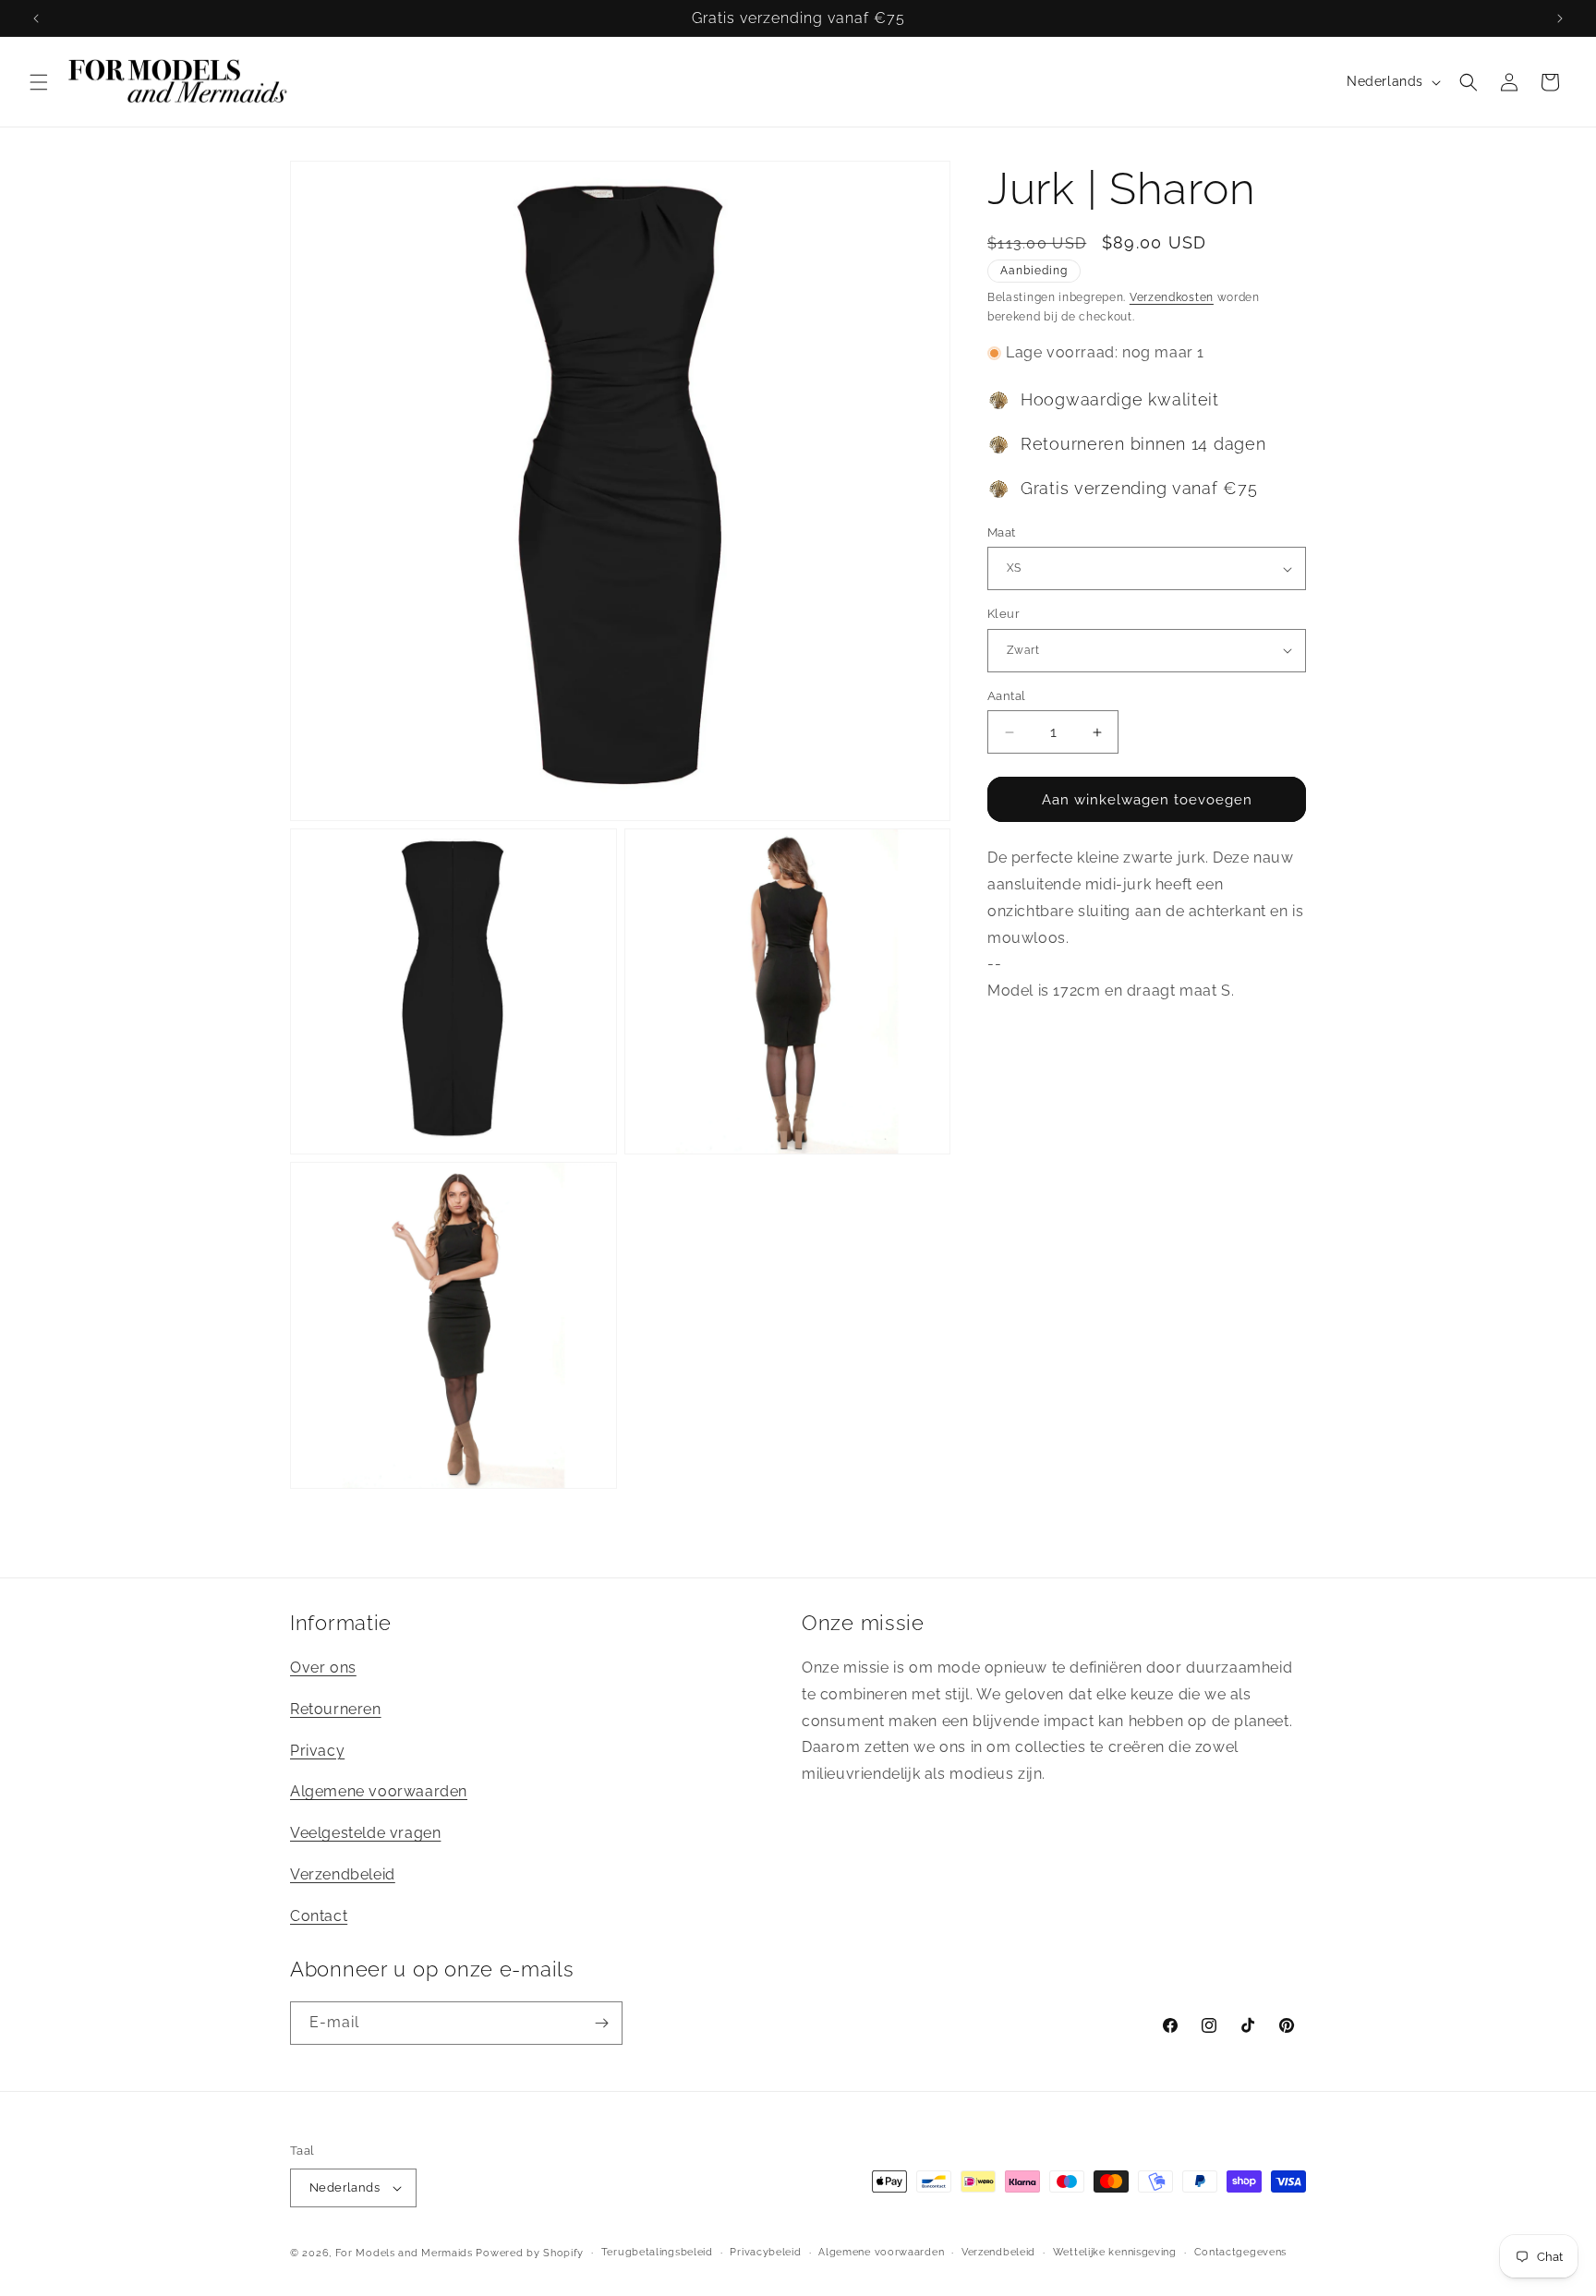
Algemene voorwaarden (379, 1792)
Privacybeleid (765, 2252)
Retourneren (336, 1709)
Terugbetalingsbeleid (657, 2252)
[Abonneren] (601, 2023)
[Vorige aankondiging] (36, 18)
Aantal (1006, 696)
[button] (39, 82)
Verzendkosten (1172, 297)
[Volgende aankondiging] (1560, 18)
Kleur (1004, 614)
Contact (319, 1916)
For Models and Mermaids (404, 2253)
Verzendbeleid (343, 1874)
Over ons (323, 1668)
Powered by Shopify (530, 2253)
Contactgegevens (1241, 2252)
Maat (1002, 532)
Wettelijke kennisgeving (1115, 2252)
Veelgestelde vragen (365, 1833)
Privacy (317, 1751)
